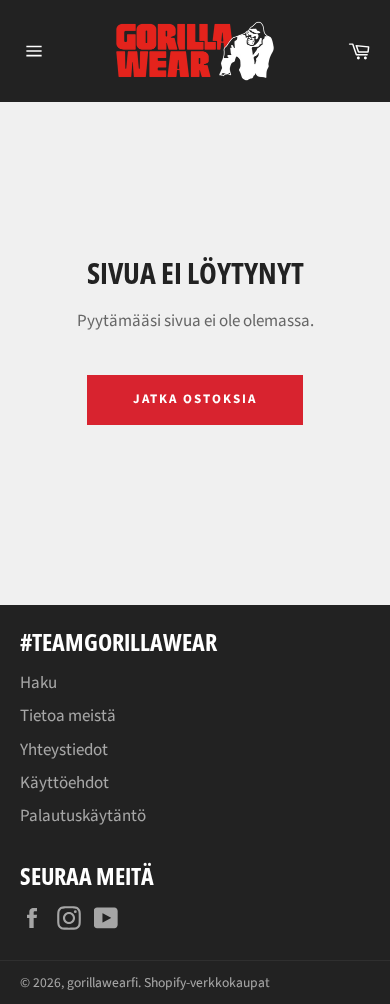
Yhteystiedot (64, 750)
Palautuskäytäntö (83, 816)
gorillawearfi (102, 982)
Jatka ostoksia (194, 399)
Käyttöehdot (64, 783)
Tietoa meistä (68, 716)
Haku (38, 683)
